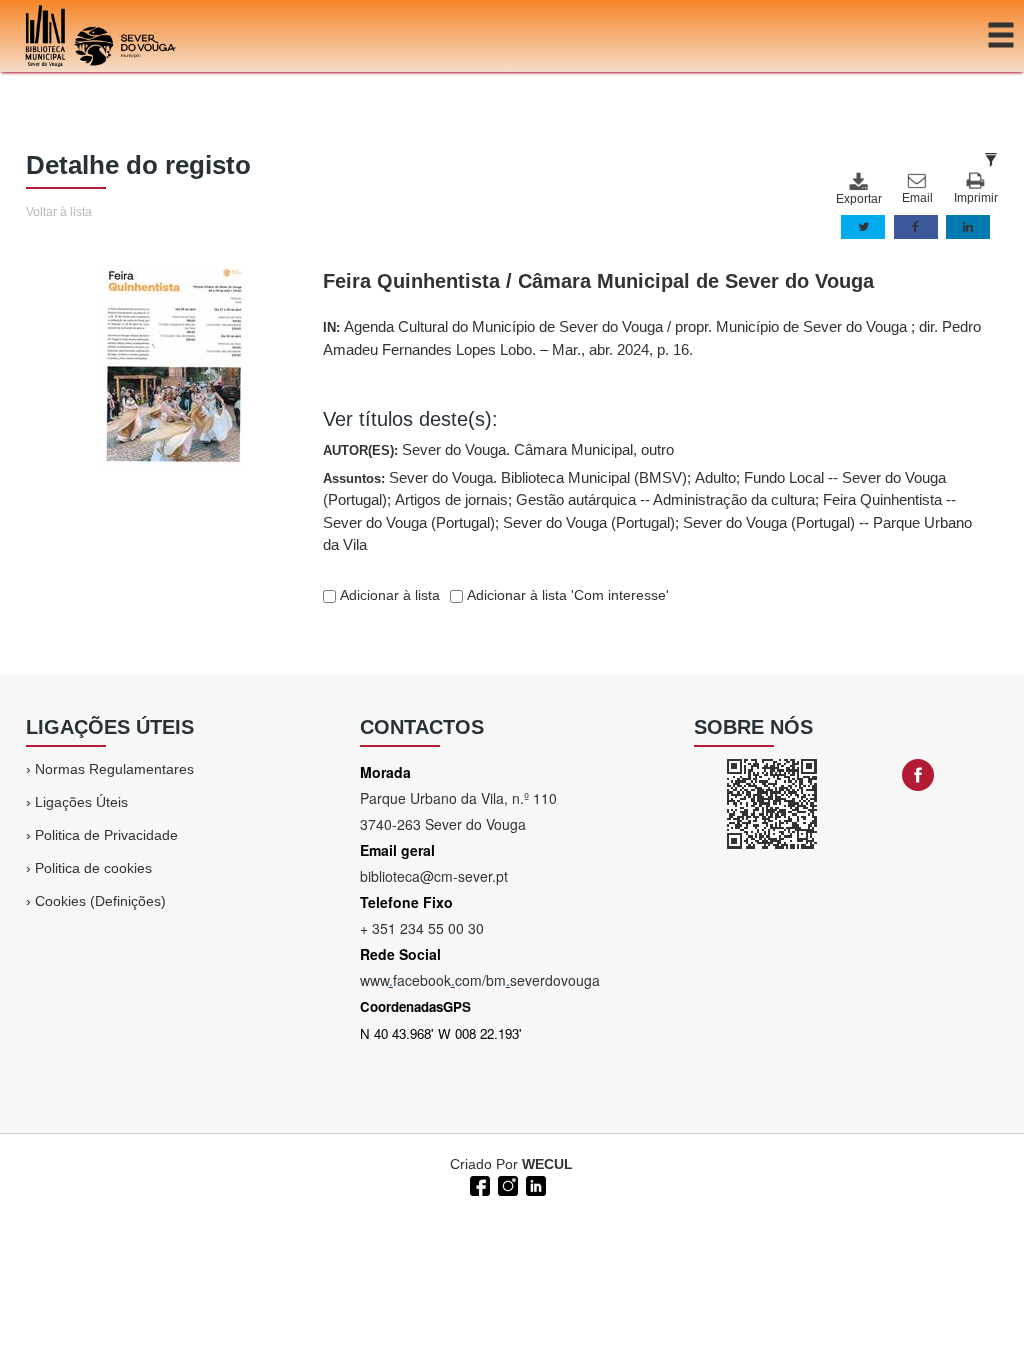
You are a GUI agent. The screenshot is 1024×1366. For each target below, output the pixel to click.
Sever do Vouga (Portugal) (589, 522)
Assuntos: (647, 511)
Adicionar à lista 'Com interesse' (566, 595)
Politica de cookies (93, 868)
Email (917, 198)
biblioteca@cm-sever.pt (434, 876)
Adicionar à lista (388, 595)
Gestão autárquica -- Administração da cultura (665, 499)
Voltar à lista (59, 212)
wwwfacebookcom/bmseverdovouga (480, 980)
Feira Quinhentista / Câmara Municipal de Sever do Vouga (598, 281)
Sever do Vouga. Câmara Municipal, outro (538, 449)
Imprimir (976, 198)
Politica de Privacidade (106, 835)
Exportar (858, 199)
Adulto (715, 477)
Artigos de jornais (451, 499)
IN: (652, 338)
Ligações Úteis (81, 802)
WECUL (547, 1164)
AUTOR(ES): (498, 449)
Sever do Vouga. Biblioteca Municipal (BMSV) (538, 477)
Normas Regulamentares (114, 769)
